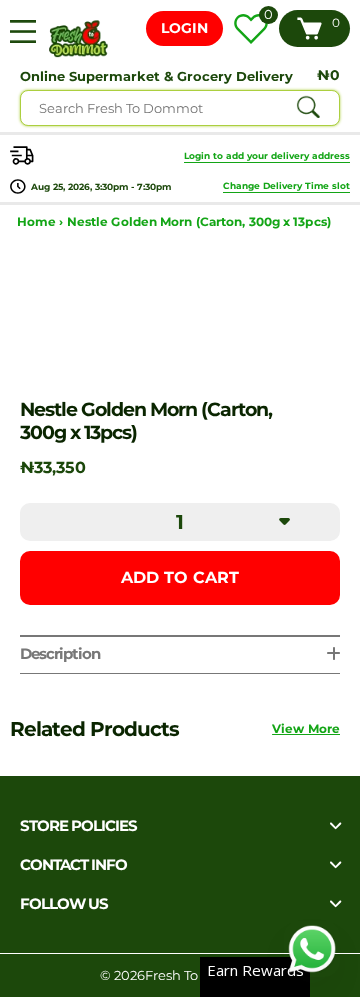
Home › (42, 221)
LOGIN (184, 28)
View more (306, 728)
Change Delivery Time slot (286, 185)
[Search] (308, 108)
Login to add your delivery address (267, 155)
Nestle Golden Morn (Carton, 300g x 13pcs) (199, 221)
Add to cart (180, 577)
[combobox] (180, 108)
